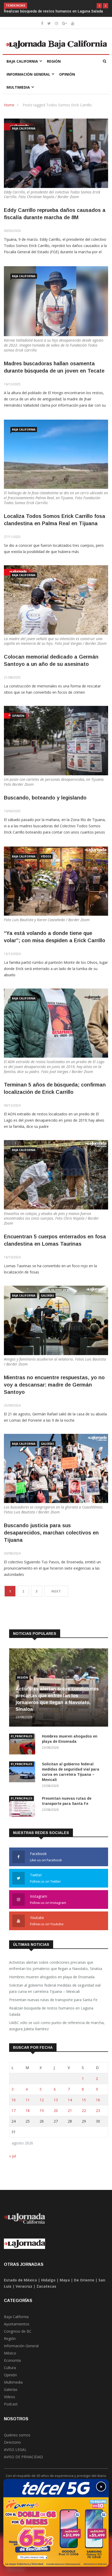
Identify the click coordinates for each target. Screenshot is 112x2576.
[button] (99, 6)
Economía (12, 2366)
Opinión (67, 79)
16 (98, 2105)
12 (42, 2105)
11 (28, 2105)
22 (84, 2116)
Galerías (47, 1301)
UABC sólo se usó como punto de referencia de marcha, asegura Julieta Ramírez (57, 2031)
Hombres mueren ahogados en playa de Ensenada (52, 1982)
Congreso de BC (18, 2336)
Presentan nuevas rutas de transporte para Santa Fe (54, 2005)
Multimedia (18, 92)
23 (98, 2116)
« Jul (13, 2161)
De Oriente (84, 2285)
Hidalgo (48, 2285)
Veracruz (24, 2291)
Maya (65, 2285)
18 (28, 2116)
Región (54, 66)
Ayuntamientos (17, 2329)
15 (84, 2105)
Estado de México (20, 2285)
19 (42, 2116)
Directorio (12, 2447)
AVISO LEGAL (15, 2455)
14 (70, 2105)
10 (14, 2105)
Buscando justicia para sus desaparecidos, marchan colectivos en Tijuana (51, 1538)
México (10, 2358)
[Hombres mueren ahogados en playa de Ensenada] (23, 1750)
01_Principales (21, 1741)
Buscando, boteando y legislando (45, 803)
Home (9, 110)
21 (70, 2116)
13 (56, 2105)
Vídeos (46, 862)
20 (56, 2116)
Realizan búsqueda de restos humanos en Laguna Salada (51, 2016)
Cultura (10, 2373)
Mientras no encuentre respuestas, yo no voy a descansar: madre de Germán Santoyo (54, 1390)
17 (14, 2116)
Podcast (11, 2409)
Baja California (22, 66)
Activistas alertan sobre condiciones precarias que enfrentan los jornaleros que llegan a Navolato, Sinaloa (56, 1971)
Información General (28, 79)
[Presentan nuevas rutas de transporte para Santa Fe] (23, 1812)
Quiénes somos (17, 2440)
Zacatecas (46, 2291)
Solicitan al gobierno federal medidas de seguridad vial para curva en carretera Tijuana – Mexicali (55, 1993)
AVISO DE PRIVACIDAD (23, 2462)
